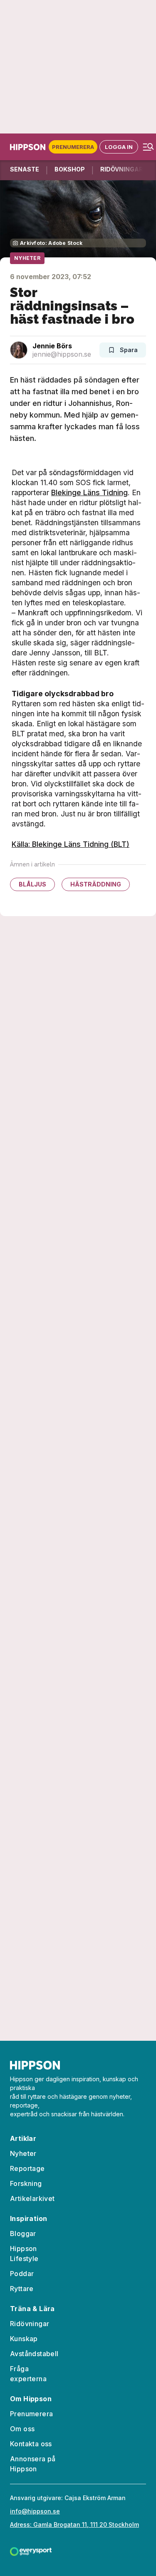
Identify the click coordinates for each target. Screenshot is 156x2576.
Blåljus (32, 884)
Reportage (27, 2168)
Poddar (22, 2274)
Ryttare (22, 2289)
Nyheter (27, 258)
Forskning (26, 2183)
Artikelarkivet (32, 2198)
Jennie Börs (52, 346)
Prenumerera (73, 147)
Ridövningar (30, 2324)
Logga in (119, 147)
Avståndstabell (34, 2354)
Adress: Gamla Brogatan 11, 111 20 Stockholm (74, 2524)
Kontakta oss (31, 2444)
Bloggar (23, 2234)
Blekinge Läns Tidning (89, 492)
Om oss (22, 2429)
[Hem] (29, 147)
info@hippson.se (35, 2511)
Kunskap (24, 2339)
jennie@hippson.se (62, 354)
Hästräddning (96, 884)
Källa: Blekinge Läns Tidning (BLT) (71, 844)
